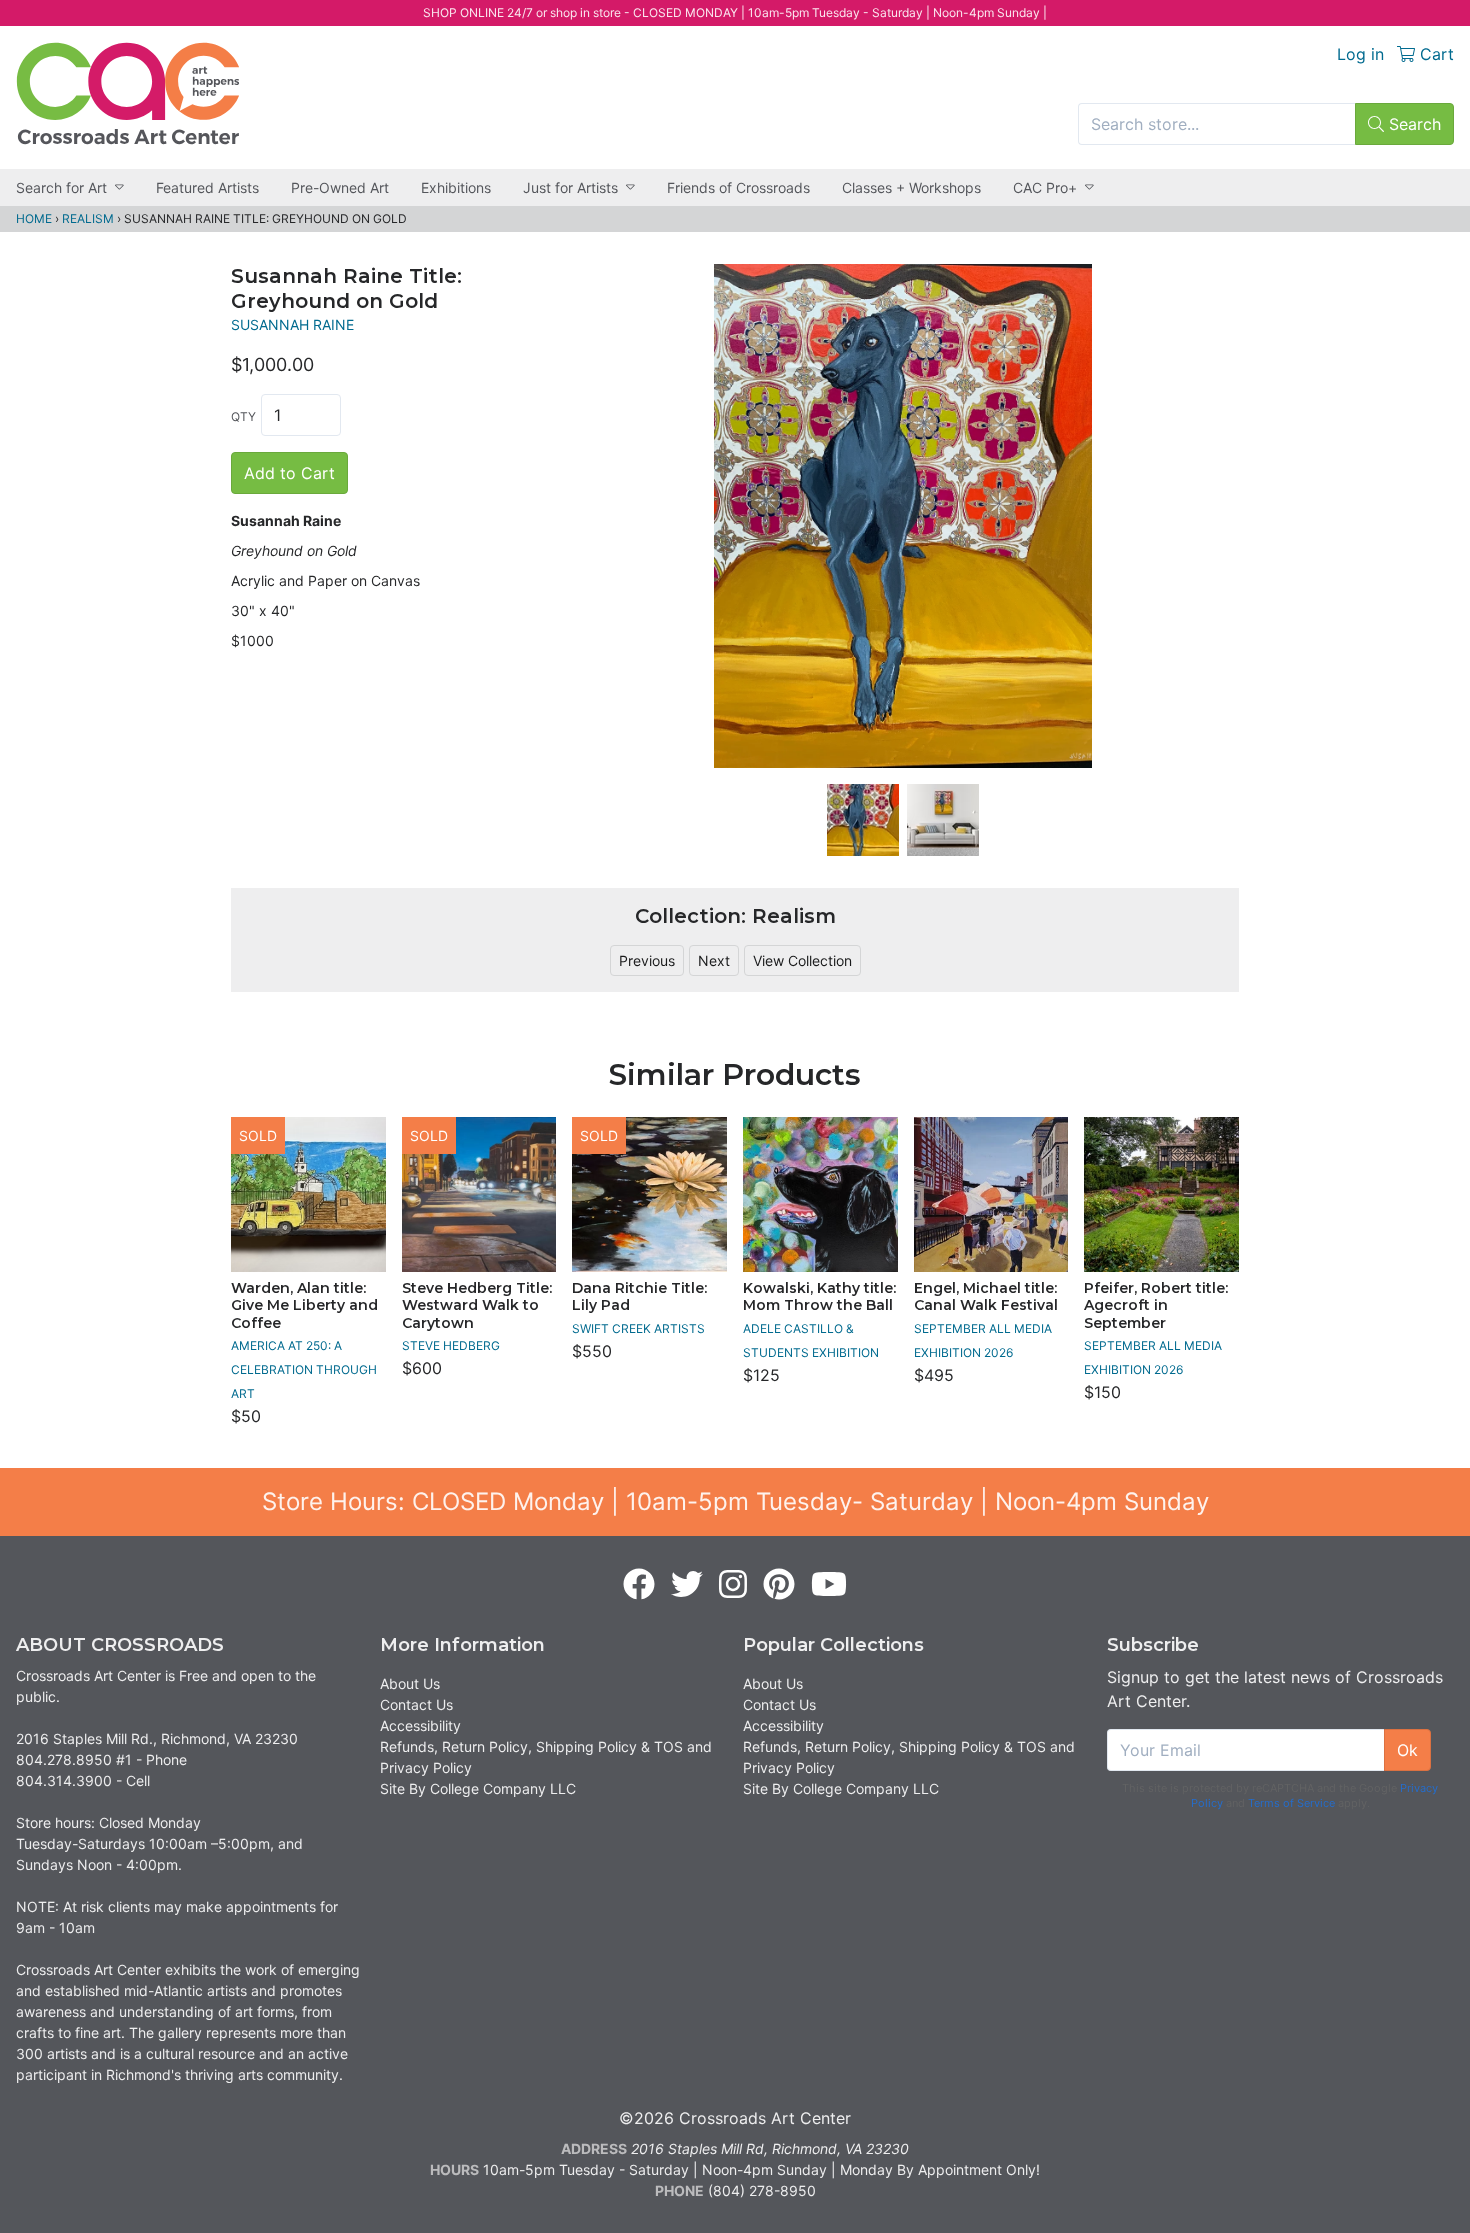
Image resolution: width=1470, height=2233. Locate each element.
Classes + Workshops (911, 187)
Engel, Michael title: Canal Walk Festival (986, 1297)
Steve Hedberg (451, 1345)
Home (34, 218)
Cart (1434, 54)
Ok (1407, 1750)
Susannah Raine (292, 324)
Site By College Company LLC (478, 1788)
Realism (88, 218)
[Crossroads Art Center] (128, 93)
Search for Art (61, 187)
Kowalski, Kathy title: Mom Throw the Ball (819, 1297)
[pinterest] (779, 1585)
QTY (243, 416)
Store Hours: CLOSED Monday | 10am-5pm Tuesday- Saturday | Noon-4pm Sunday (735, 1501)
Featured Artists (207, 187)
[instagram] (733, 1585)
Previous (647, 960)
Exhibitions (456, 187)
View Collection (802, 960)
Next (714, 960)
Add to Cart (289, 473)
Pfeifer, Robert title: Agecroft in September (1156, 1305)
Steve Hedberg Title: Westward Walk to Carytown (477, 1305)
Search (1412, 124)
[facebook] (639, 1585)
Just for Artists (570, 187)
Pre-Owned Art (340, 187)
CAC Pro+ (1045, 187)
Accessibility (420, 1725)
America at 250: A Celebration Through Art (304, 1369)
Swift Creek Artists (638, 1328)
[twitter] (687, 1585)
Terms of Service (1291, 1803)
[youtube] (829, 1585)
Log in (1360, 54)
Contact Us (416, 1704)
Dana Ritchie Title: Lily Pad (639, 1297)
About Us (410, 1683)
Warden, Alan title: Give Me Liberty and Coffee (304, 1305)
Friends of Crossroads (738, 187)
